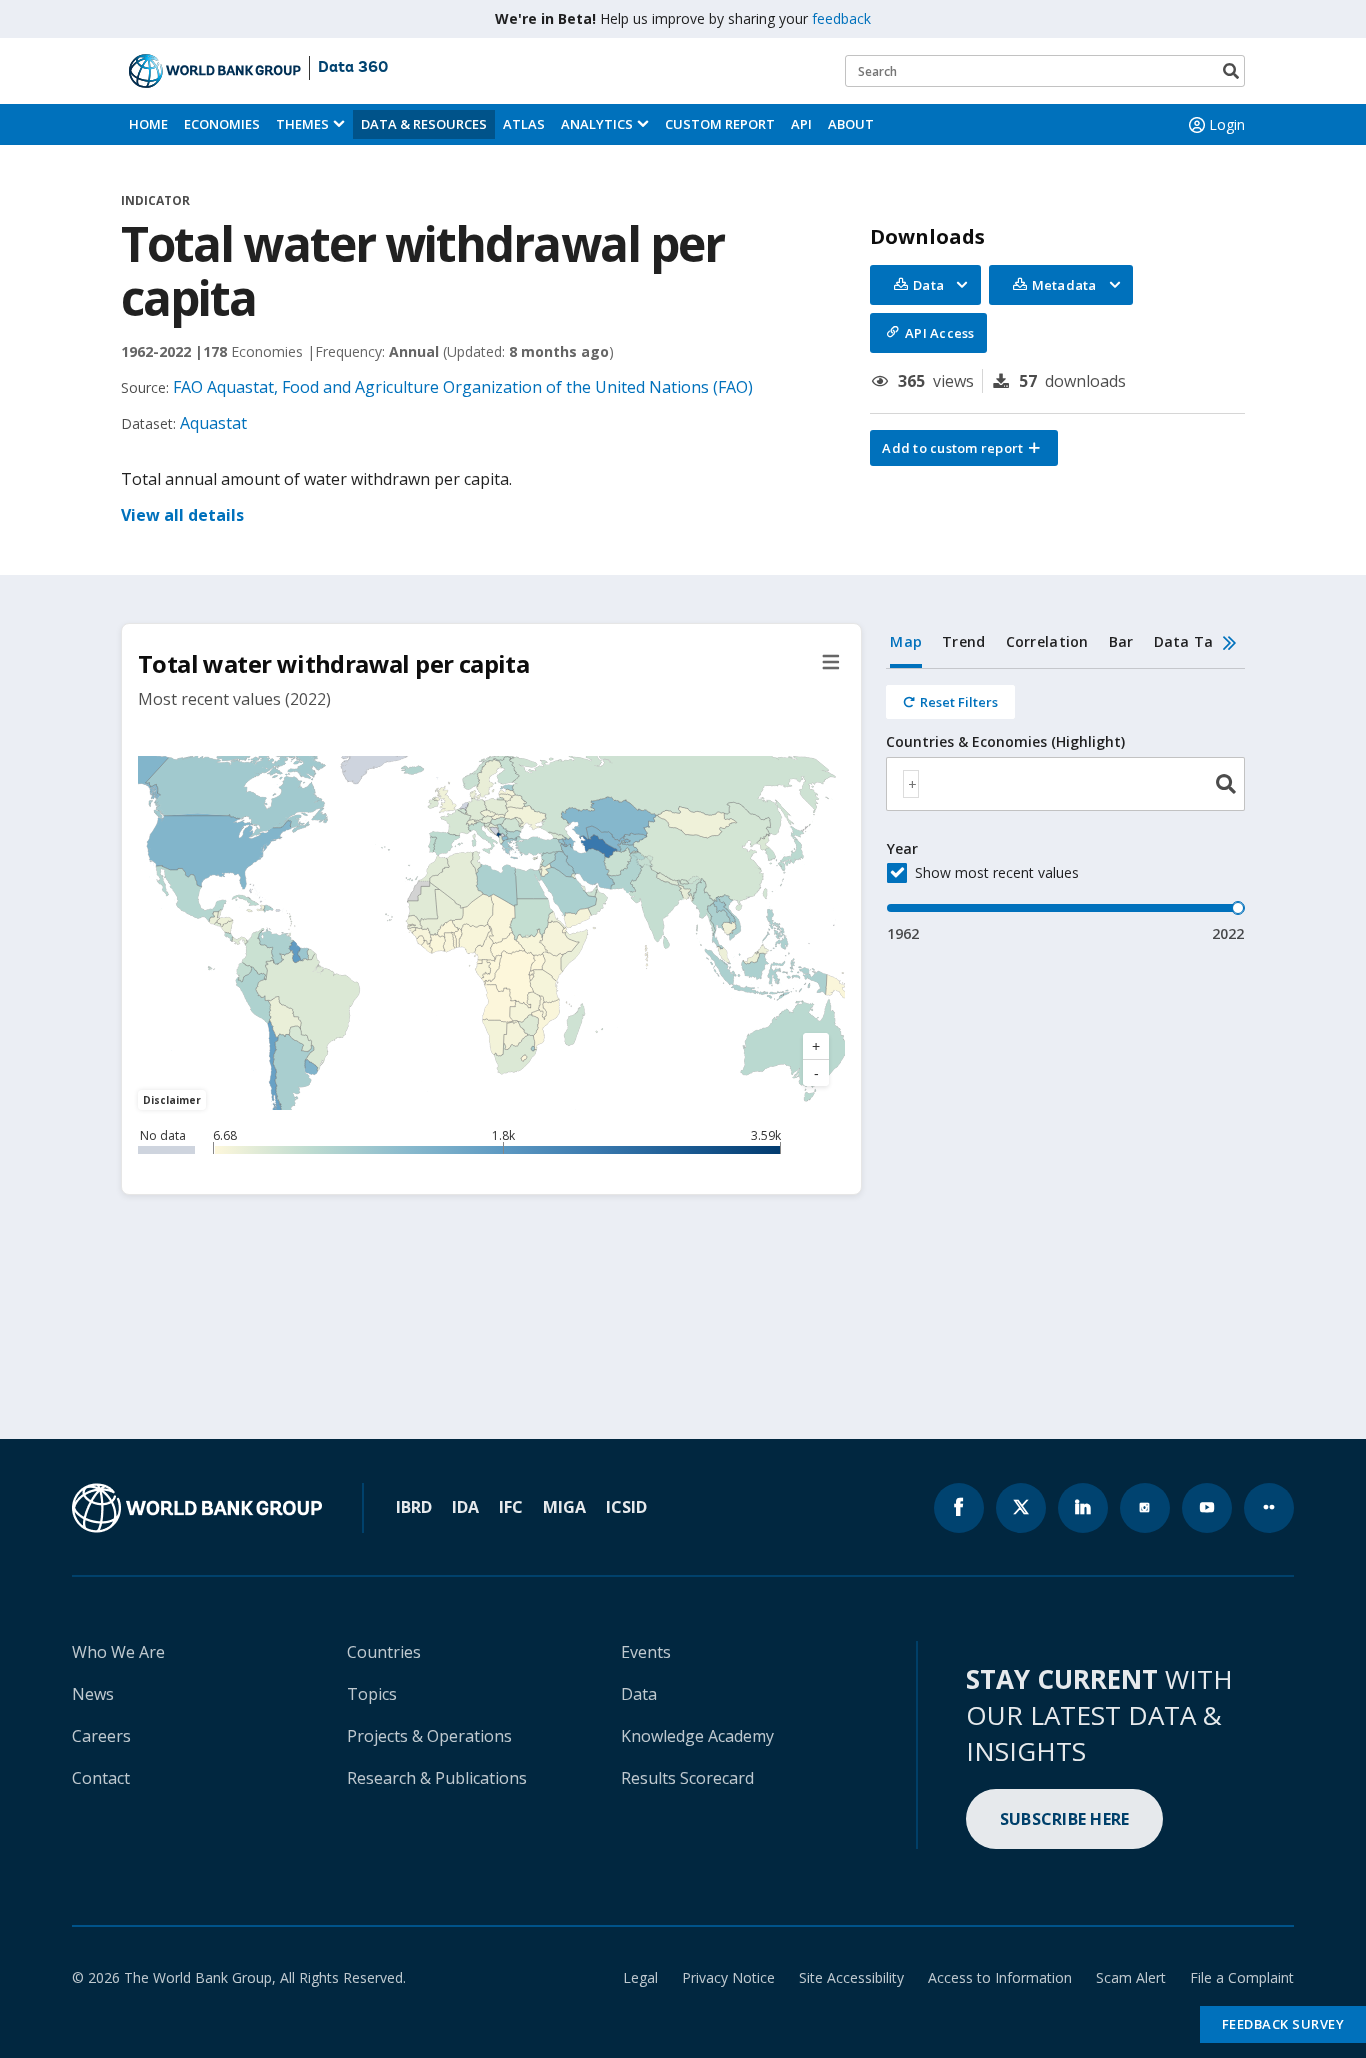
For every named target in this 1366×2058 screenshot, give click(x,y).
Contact (101, 1778)
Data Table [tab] (1195, 641)
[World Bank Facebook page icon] (959, 1508)
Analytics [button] (597, 124)
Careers (101, 1736)
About (851, 124)
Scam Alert (1131, 1977)
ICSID (626, 1507)
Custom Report (720, 124)
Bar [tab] (1121, 641)
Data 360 (353, 68)
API (801, 124)
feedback (841, 18)
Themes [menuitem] (302, 124)
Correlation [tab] (1047, 641)
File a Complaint (1242, 1977)
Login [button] (1227, 124)
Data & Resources (424, 124)
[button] (964, 448)
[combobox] (1065, 784)
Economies (222, 124)
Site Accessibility (851, 1977)
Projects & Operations (429, 1736)
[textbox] (911, 784)
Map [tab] (906, 641)
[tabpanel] (1065, 806)
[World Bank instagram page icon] (1145, 1508)
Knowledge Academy (697, 1736)
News (93, 1694)
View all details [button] (182, 515)
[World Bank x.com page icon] (1021, 1508)
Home (148, 124)
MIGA (564, 1507)
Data (639, 1694)
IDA (465, 1507)
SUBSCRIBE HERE (1065, 1819)
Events (646, 1652)
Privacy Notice (728, 1977)
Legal (640, 1977)
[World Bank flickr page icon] (1269, 1508)
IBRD (414, 1507)
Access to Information (1000, 1977)
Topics (372, 1694)
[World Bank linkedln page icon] (1083, 1508)
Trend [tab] (963, 641)
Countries (384, 1652)
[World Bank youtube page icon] (1207, 1508)
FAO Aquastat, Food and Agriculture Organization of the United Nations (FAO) (463, 387)
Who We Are (118, 1652)
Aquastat (213, 423)
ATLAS (524, 124)
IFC (511, 1507)
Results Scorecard (687, 1778)
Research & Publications (437, 1778)
